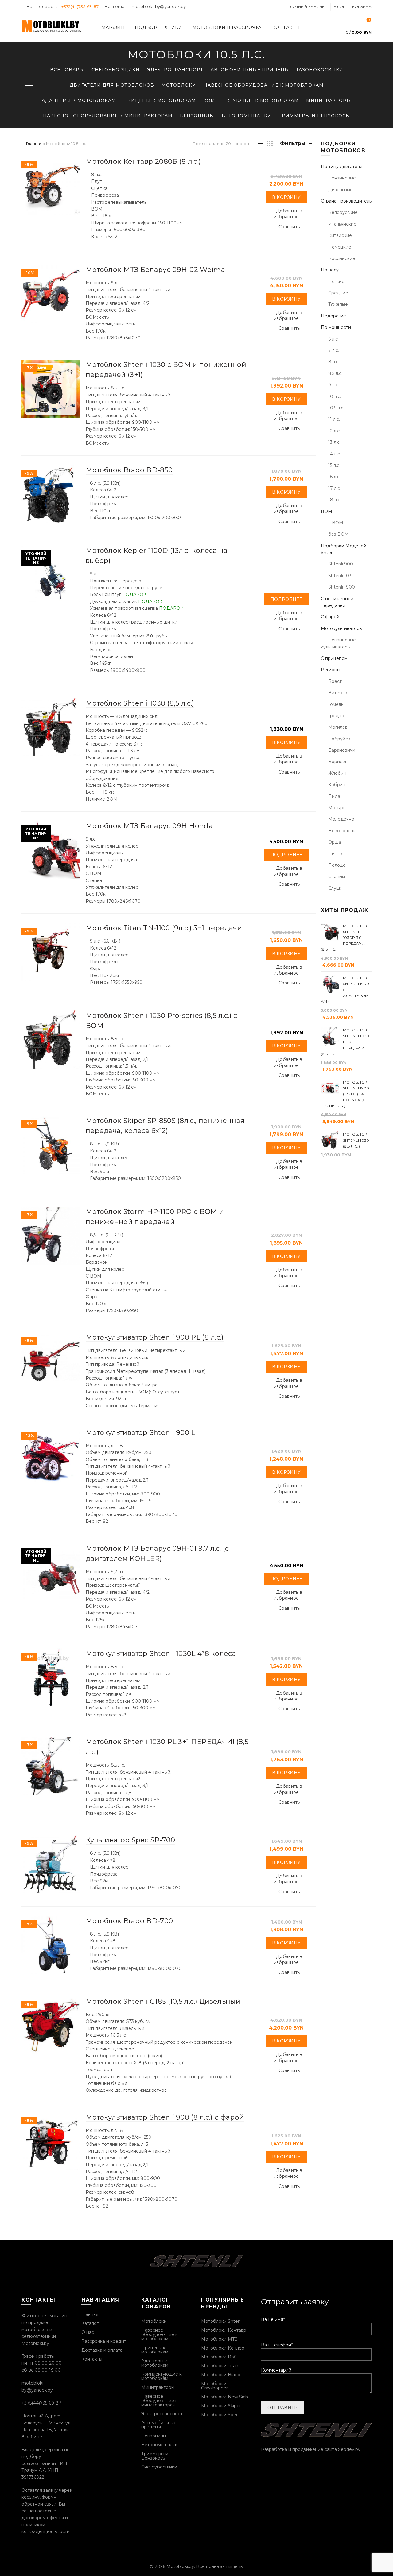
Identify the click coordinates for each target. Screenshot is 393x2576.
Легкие (336, 282)
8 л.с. (334, 362)
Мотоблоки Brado (221, 2375)
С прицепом (334, 658)
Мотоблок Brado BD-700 (129, 1921)
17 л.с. (335, 488)
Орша (335, 842)
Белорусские (343, 212)
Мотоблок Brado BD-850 (129, 470)
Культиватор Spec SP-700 (130, 1840)
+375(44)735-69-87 (80, 6)
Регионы (331, 670)
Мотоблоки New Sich (225, 2397)
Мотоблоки (179, 85)
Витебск (338, 693)
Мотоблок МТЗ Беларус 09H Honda (149, 826)
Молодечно (341, 819)
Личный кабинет (308, 7)
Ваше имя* (273, 2319)
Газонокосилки (320, 70)
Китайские (340, 235)
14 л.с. (335, 454)
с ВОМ (336, 523)
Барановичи (342, 750)
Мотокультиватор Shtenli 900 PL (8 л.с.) (155, 1337)
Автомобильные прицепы (250, 70)
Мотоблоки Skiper (221, 2406)
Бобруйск (339, 739)
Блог (339, 7)
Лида (334, 796)
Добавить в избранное (288, 214)
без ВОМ (339, 534)
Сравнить (289, 227)
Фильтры (293, 143)
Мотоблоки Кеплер (223, 2348)
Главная (34, 144)
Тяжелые (338, 304)
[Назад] (29, 86)
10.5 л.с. (336, 408)
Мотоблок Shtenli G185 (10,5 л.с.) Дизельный (163, 2001)
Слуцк (335, 888)
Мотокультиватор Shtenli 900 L (140, 1433)
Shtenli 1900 (342, 587)
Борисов (338, 762)
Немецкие (340, 247)
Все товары (67, 70)
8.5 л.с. (335, 373)
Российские (342, 258)
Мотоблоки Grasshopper (214, 2386)
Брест (335, 681)
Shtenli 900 (341, 564)
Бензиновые (342, 178)
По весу (330, 270)
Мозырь (337, 808)
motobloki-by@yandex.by (159, 6)
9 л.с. (334, 385)
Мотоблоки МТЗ (219, 2339)
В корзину (286, 197)
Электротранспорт (175, 70)
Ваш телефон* (277, 2345)
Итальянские (342, 224)
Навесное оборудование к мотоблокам (264, 85)
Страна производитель (346, 201)
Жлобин (337, 773)
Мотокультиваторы (342, 628)
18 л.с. (335, 500)
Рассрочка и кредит (104, 2341)
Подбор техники (158, 27)
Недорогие (333, 316)
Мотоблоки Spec (220, 2415)
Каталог (90, 2323)
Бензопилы (197, 116)
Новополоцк (342, 831)
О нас (88, 2332)
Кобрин (337, 785)
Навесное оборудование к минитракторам (108, 116)
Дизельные (340, 190)
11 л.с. (334, 419)
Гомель (336, 704)
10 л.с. (335, 396)
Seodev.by (349, 2449)
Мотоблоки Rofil (219, 2357)
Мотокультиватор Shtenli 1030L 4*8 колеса (161, 1654)
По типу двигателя (342, 167)
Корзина (362, 7)
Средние (338, 293)
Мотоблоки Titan (220, 2366)
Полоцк (337, 865)
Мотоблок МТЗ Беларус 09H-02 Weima (155, 270)
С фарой (330, 617)
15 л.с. (334, 465)
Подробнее (286, 599)
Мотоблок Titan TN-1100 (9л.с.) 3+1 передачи (164, 928)
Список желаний (369, 20)
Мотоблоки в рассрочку (227, 27)
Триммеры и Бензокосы (315, 116)
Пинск (335, 854)
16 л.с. (334, 477)
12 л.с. (334, 431)
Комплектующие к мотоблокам (251, 100)
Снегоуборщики (116, 70)
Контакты (286, 27)
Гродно (336, 716)
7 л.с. (334, 350)
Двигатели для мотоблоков (112, 85)
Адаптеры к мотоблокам (79, 100)
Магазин (113, 27)
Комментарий (276, 2370)
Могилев (338, 727)
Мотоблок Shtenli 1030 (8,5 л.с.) (140, 703)
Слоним (337, 876)
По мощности (336, 327)
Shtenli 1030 (341, 576)
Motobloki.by (180, 2566)
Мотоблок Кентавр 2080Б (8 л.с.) (143, 161)
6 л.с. (333, 339)
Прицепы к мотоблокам (160, 100)
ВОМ (327, 511)
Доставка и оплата (102, 2350)
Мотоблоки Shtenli (222, 2321)
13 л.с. (334, 442)
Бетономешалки (247, 116)
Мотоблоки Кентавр (224, 2330)
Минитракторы (329, 100)
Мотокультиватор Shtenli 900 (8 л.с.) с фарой (165, 2117)
